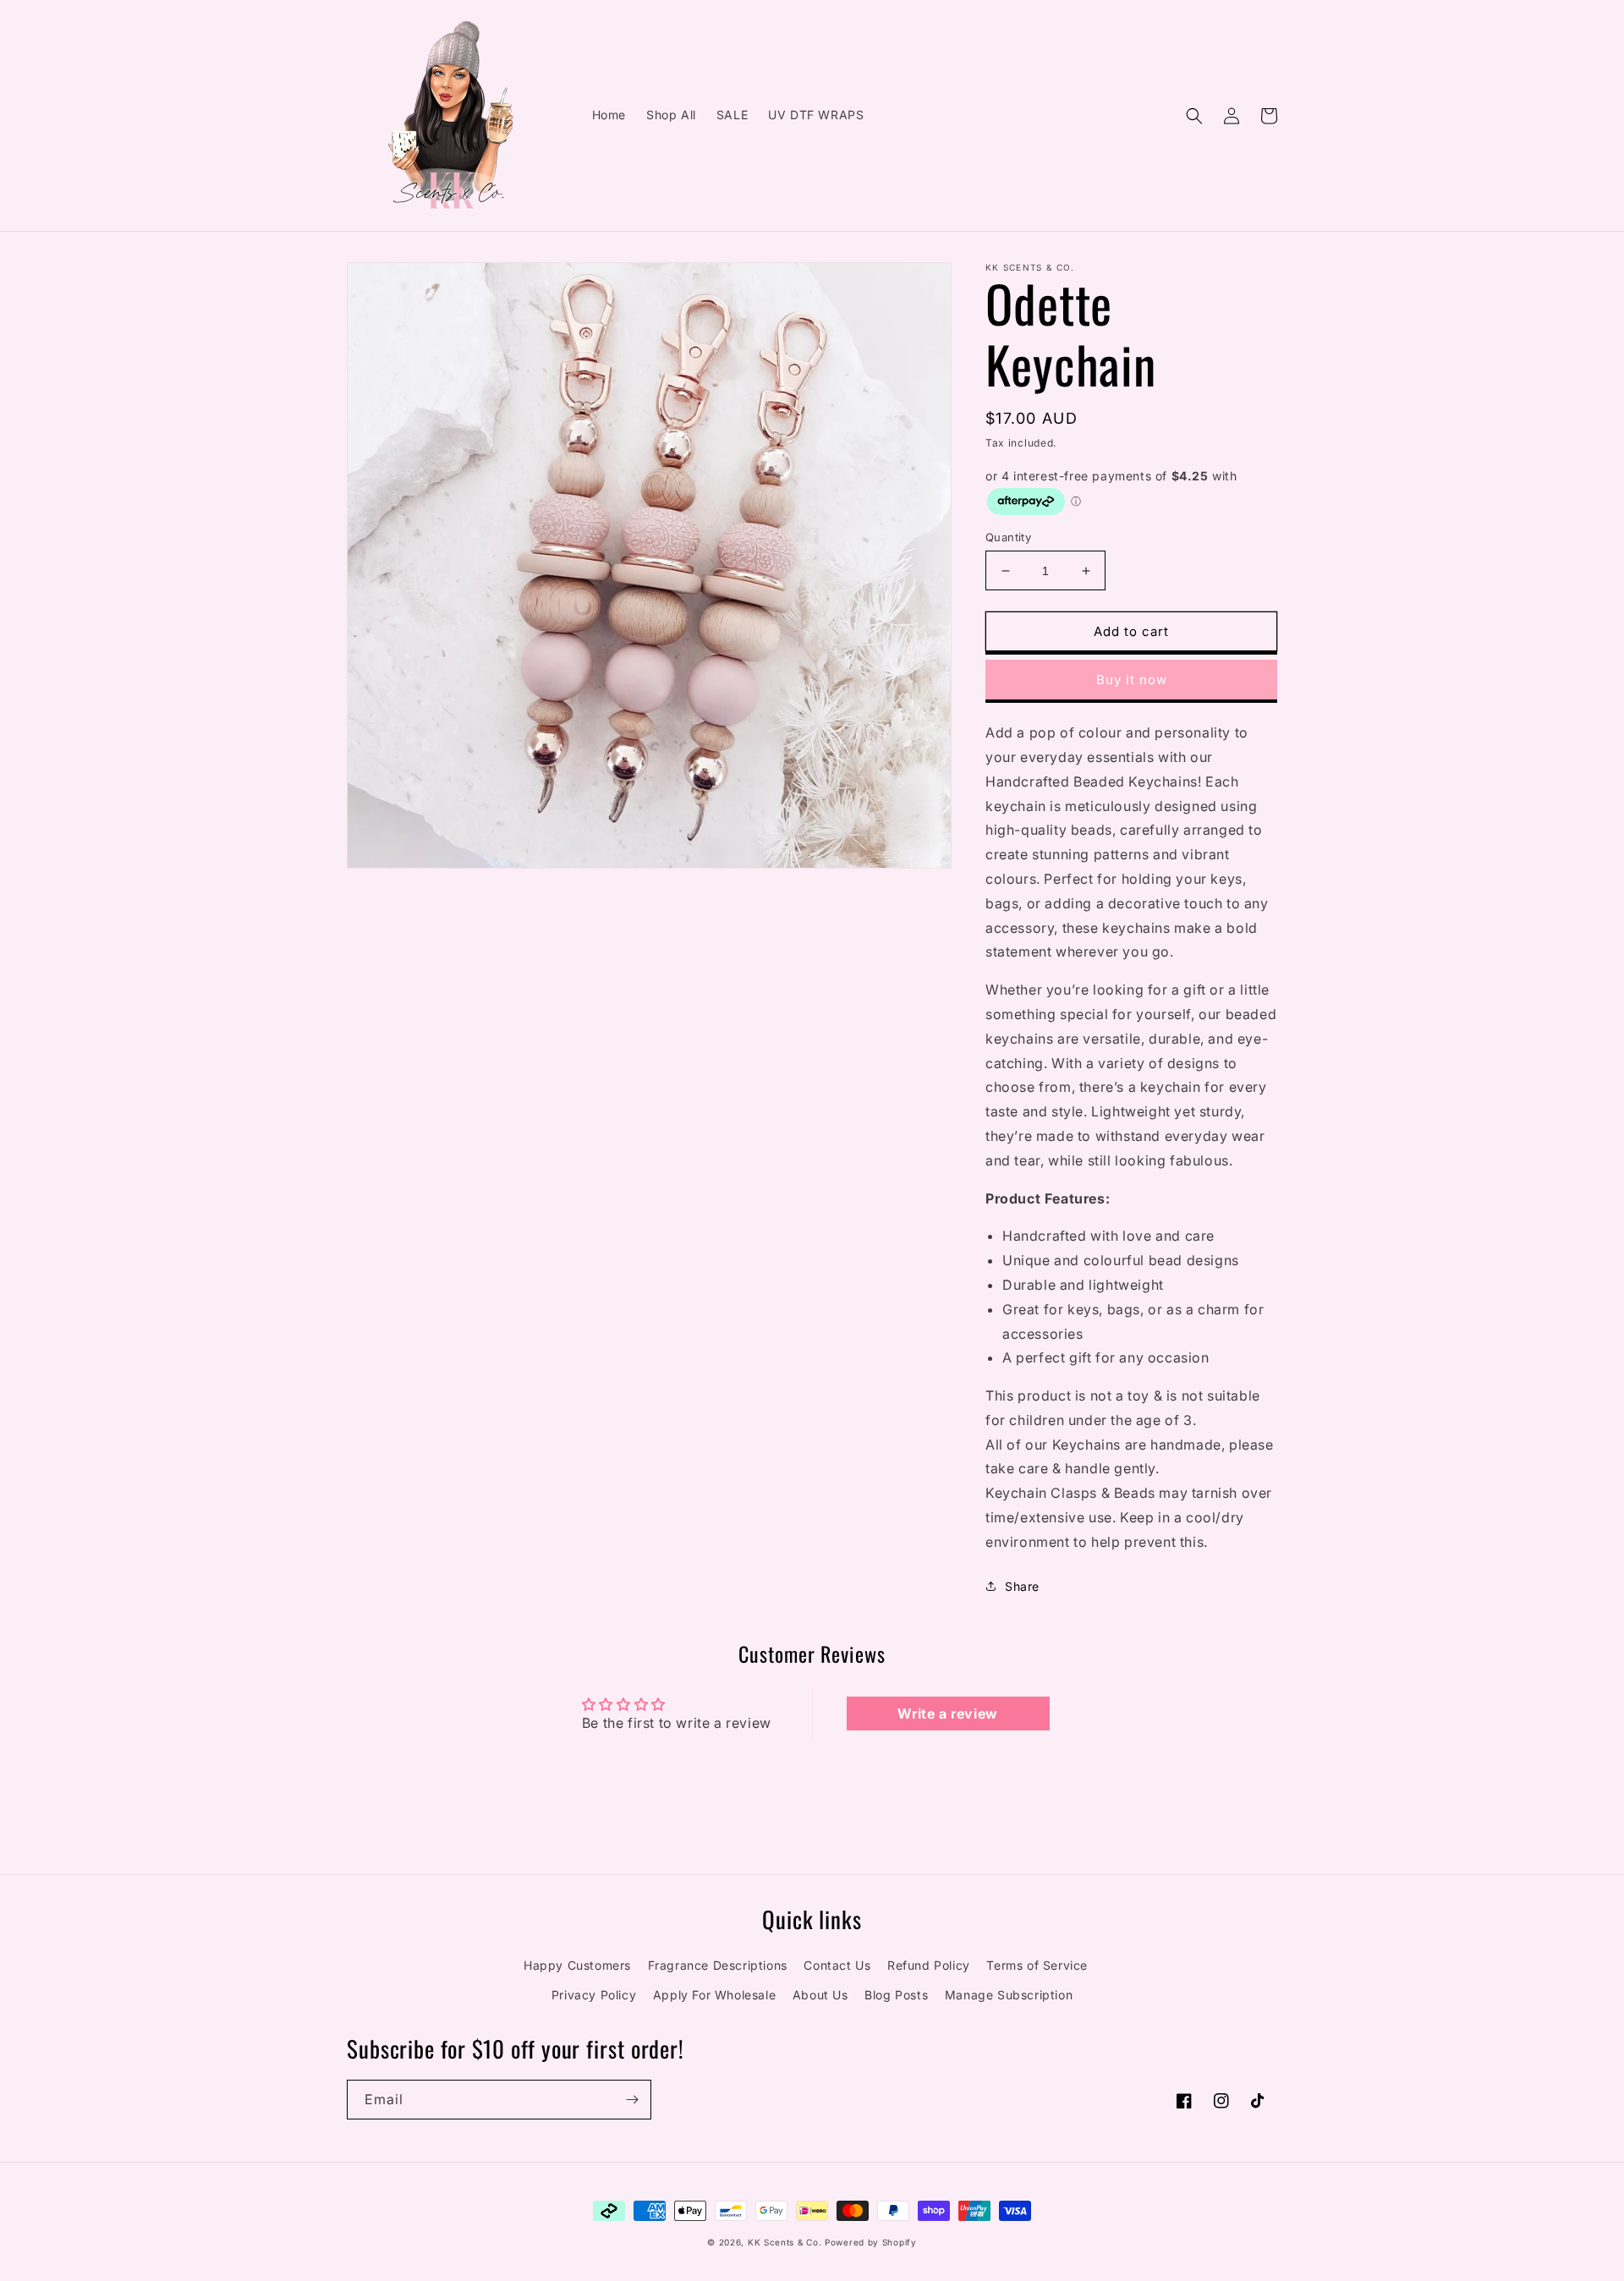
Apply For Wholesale (714, 1995)
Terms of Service (1037, 1965)
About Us (820, 1995)
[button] (1194, 116)
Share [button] (1022, 1586)
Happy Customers (577, 1965)
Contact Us (837, 1965)
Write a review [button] (947, 1713)
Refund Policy (929, 1965)
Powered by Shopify (871, 2242)
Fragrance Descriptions (718, 1965)
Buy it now (1132, 680)
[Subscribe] (632, 2100)
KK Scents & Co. (785, 2242)
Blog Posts (896, 1995)
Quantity (1008, 537)
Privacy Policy (594, 1995)
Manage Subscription (1009, 1995)
